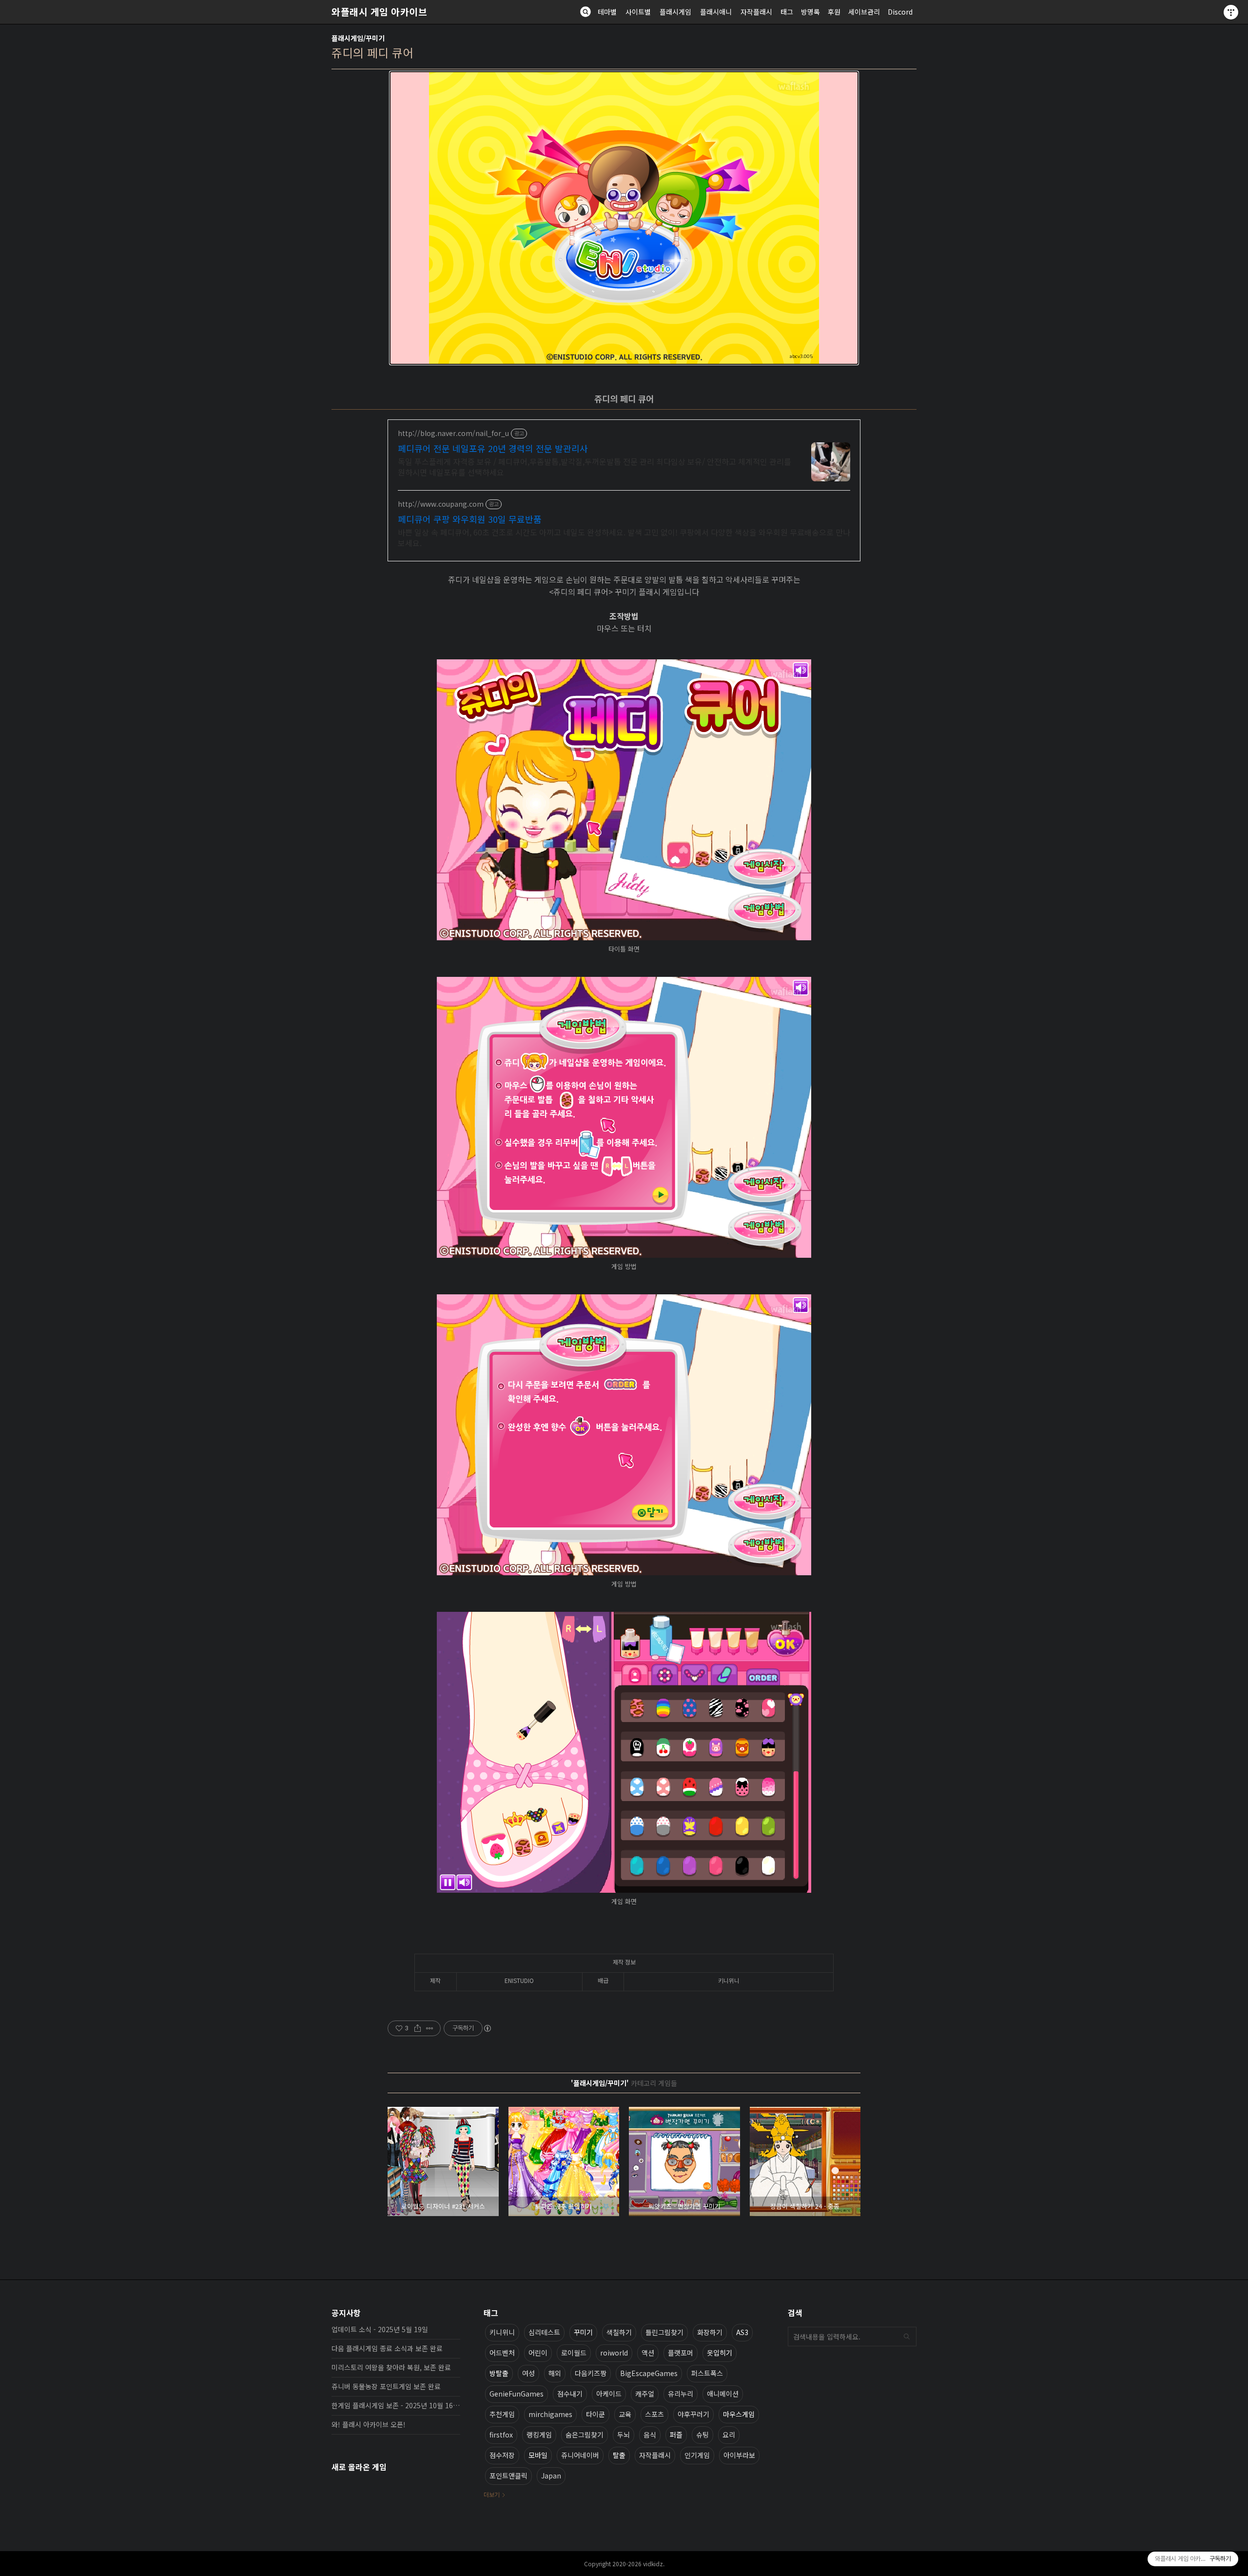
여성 (528, 2373)
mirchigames (550, 2414)
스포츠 (654, 2414)
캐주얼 (645, 2394)
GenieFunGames (517, 2394)
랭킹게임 (539, 2435)
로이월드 (574, 2353)
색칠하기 (619, 2332)
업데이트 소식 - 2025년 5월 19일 (380, 2329)
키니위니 (502, 2332)
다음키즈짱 (591, 2373)
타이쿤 (595, 2414)
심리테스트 (544, 2332)
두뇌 (624, 2435)
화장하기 (710, 2332)
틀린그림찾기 (664, 2332)
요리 (729, 2435)
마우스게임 (739, 2414)
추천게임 (502, 2414)
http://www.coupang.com (441, 504)
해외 (555, 2373)
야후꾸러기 (693, 2414)
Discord (900, 12)
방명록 (810, 12)
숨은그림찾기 (585, 2435)
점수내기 (570, 2394)
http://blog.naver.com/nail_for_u (453, 433)
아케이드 (609, 2394)
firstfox (501, 2435)
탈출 (619, 2455)
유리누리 (681, 2394)
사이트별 (638, 12)
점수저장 (502, 2455)
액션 (648, 2353)
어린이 (538, 2353)
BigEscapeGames (649, 2373)
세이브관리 (864, 12)
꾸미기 (583, 2332)
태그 (787, 12)
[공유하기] (418, 2028)
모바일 (538, 2455)
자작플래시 (756, 12)
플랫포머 (681, 2353)
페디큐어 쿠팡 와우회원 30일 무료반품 (470, 519)
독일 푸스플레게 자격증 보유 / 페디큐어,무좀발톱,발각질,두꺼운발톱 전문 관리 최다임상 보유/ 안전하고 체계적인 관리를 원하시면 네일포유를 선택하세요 (595, 466)
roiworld (614, 2353)
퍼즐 (676, 2435)
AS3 (742, 2332)
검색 (907, 2337)
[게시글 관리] (430, 2028)
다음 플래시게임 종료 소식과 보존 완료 (387, 2348)
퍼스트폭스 (707, 2373)
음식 (650, 2435)
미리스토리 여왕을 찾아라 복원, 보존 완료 (391, 2367)
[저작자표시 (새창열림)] (487, 2028)
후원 (834, 12)
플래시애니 (716, 12)
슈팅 (702, 2435)
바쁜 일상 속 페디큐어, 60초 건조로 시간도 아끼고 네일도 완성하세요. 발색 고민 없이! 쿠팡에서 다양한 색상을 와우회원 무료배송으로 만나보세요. (624, 537)
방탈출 (499, 2373)
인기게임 (697, 2455)
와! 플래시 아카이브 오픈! (369, 2424)
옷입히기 (720, 2353)
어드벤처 (502, 2353)
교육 (625, 2414)
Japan (551, 2476)
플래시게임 (675, 12)
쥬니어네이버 (580, 2455)
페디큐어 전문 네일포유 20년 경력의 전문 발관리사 (493, 448)
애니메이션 (723, 2394)
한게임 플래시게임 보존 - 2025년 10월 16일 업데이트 (396, 2405)
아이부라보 (739, 2455)
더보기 (492, 2494)
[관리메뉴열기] (1231, 12)
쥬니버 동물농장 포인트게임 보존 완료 (386, 2386)
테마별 (607, 12)
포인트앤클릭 (508, 2476)
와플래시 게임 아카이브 (379, 12)
